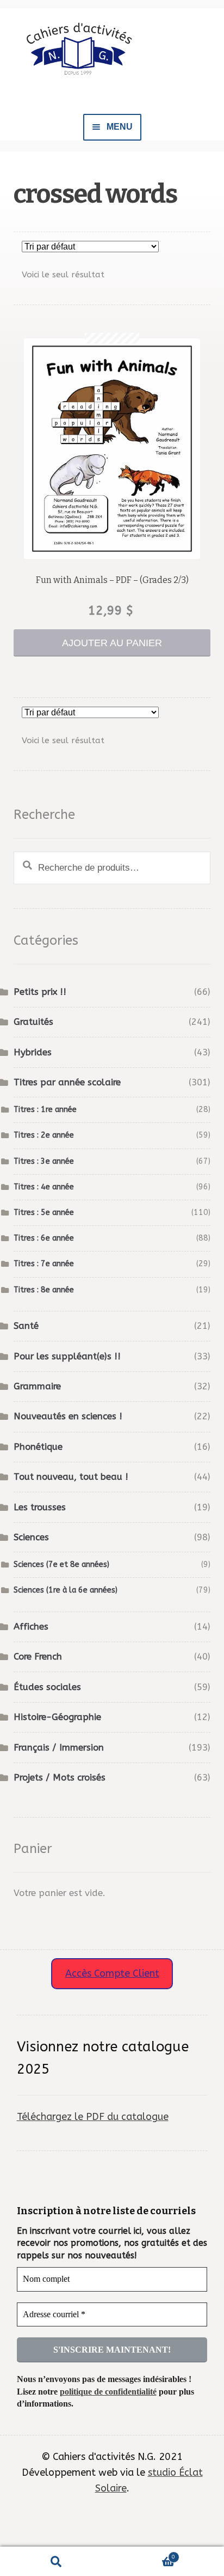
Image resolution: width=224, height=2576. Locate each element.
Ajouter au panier (112, 643)
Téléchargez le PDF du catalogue (93, 2117)
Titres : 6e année (44, 1238)
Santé (26, 1326)
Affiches (31, 1627)
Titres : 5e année (44, 1213)
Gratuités (33, 1022)
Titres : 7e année (44, 1264)
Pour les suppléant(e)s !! (67, 1356)
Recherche (56, 2562)
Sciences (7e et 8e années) (61, 1565)
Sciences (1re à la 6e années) (66, 1590)
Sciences (31, 1537)
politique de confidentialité (108, 2392)
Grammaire (37, 1386)
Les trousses (40, 1507)
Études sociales (47, 1687)
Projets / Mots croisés (60, 1778)
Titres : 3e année (44, 1161)
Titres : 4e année (44, 1187)
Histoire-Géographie (57, 1717)
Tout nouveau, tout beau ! (71, 1477)
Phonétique (38, 1447)
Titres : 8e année (44, 1290)
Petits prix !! (40, 992)
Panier (144, 2554)
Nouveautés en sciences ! (68, 1416)
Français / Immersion (59, 1748)
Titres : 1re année (45, 1110)
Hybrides (33, 1052)
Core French (38, 1657)
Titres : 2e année (44, 1135)
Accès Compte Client (112, 1973)
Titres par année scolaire (67, 1082)
